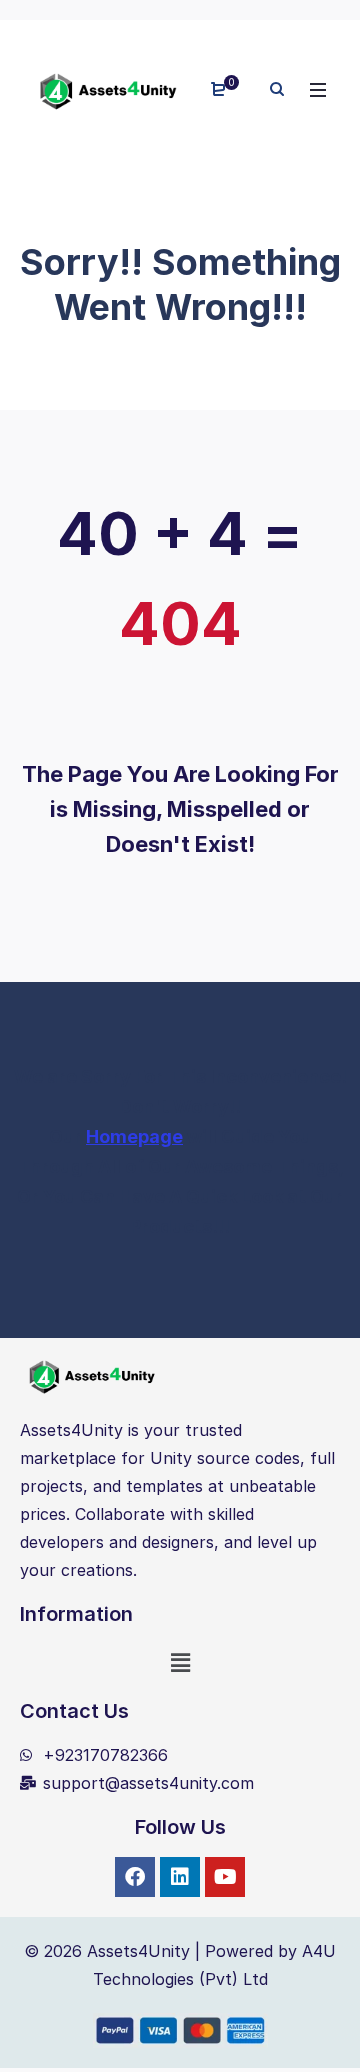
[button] (180, 1662)
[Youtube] (225, 1877)
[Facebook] (135, 1877)
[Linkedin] (180, 1877)
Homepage (134, 1136)
